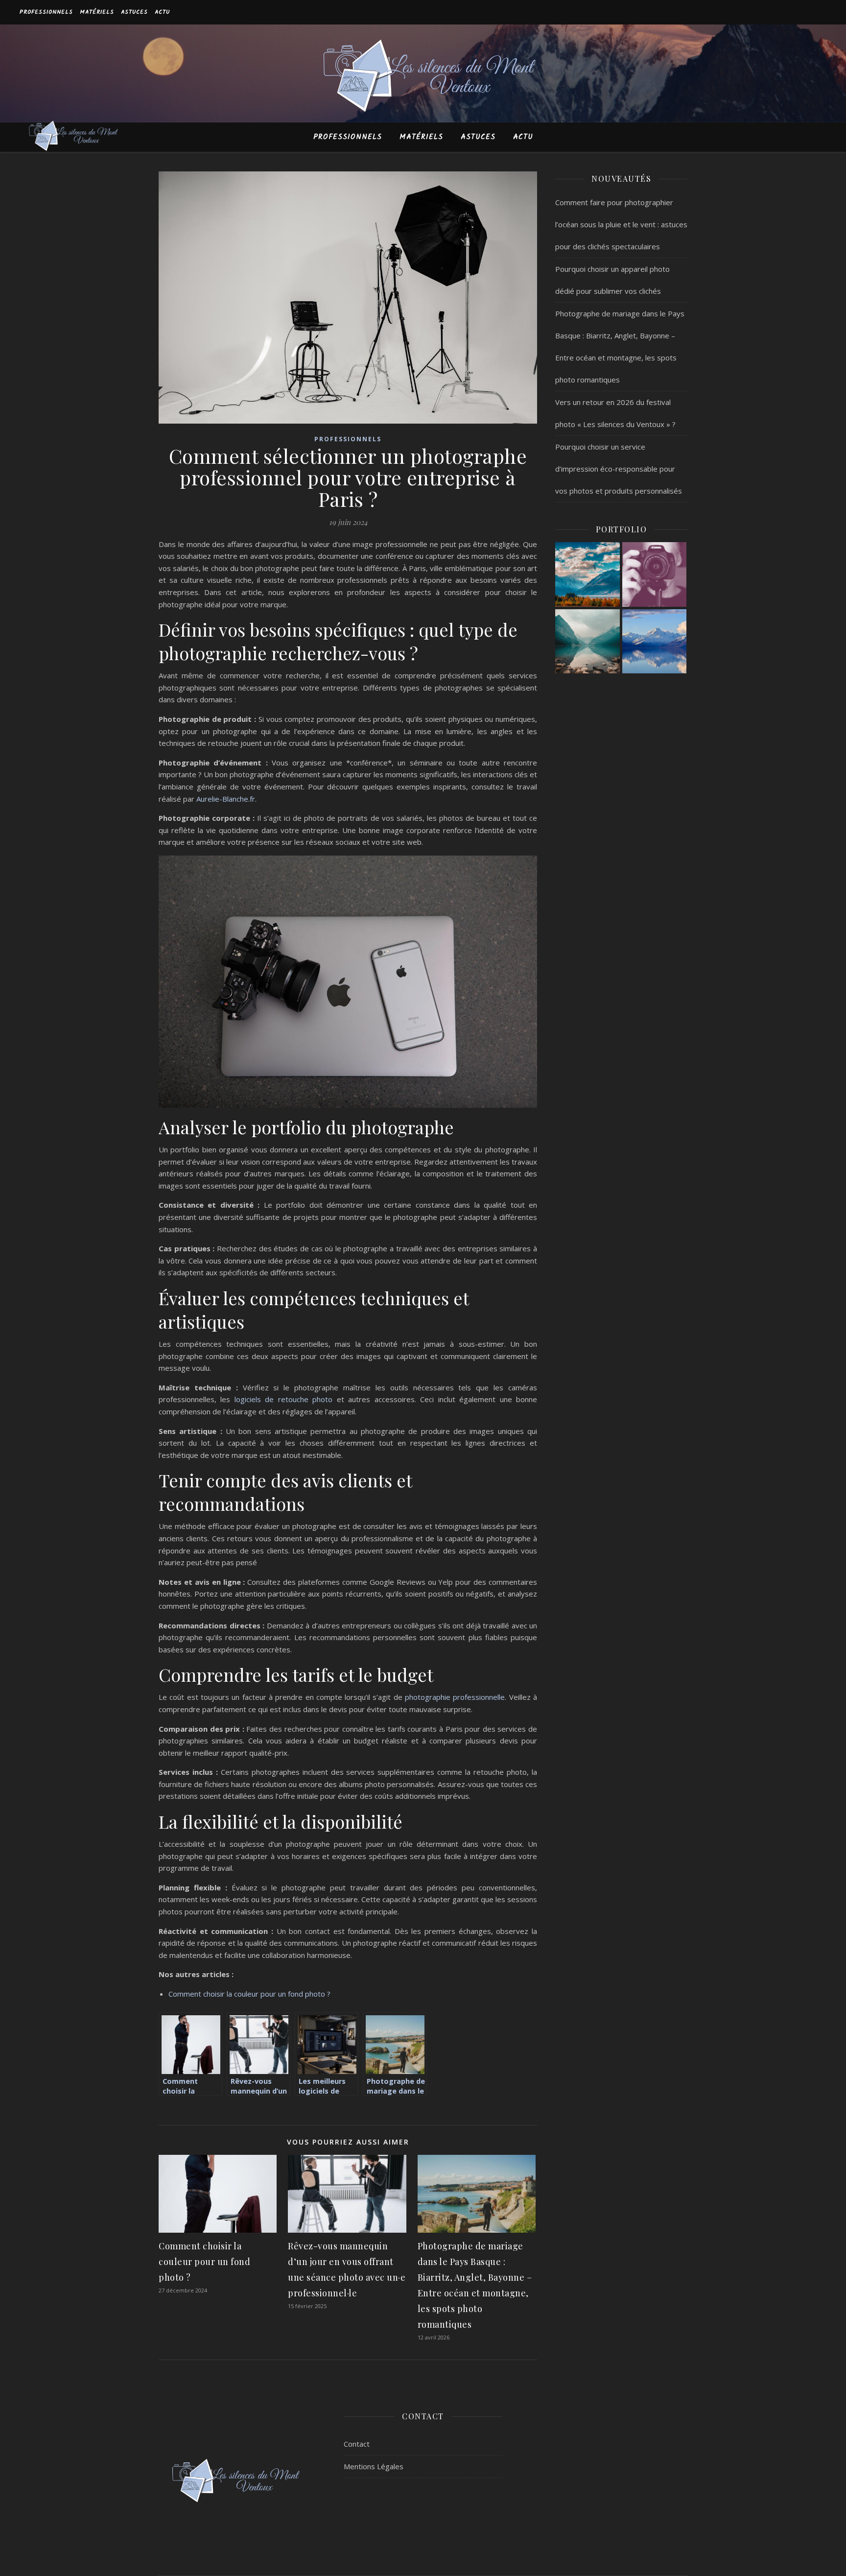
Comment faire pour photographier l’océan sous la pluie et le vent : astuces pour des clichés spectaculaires (621, 224)
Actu (162, 12)
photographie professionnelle (455, 1697)
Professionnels (46, 12)
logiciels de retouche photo (283, 1399)
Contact (357, 2444)
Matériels (97, 12)
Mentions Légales (374, 2466)
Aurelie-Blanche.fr (226, 799)
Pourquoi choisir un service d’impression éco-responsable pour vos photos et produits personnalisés (619, 469)
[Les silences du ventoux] (423, 79)
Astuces (134, 12)
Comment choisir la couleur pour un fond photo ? (249, 1994)
